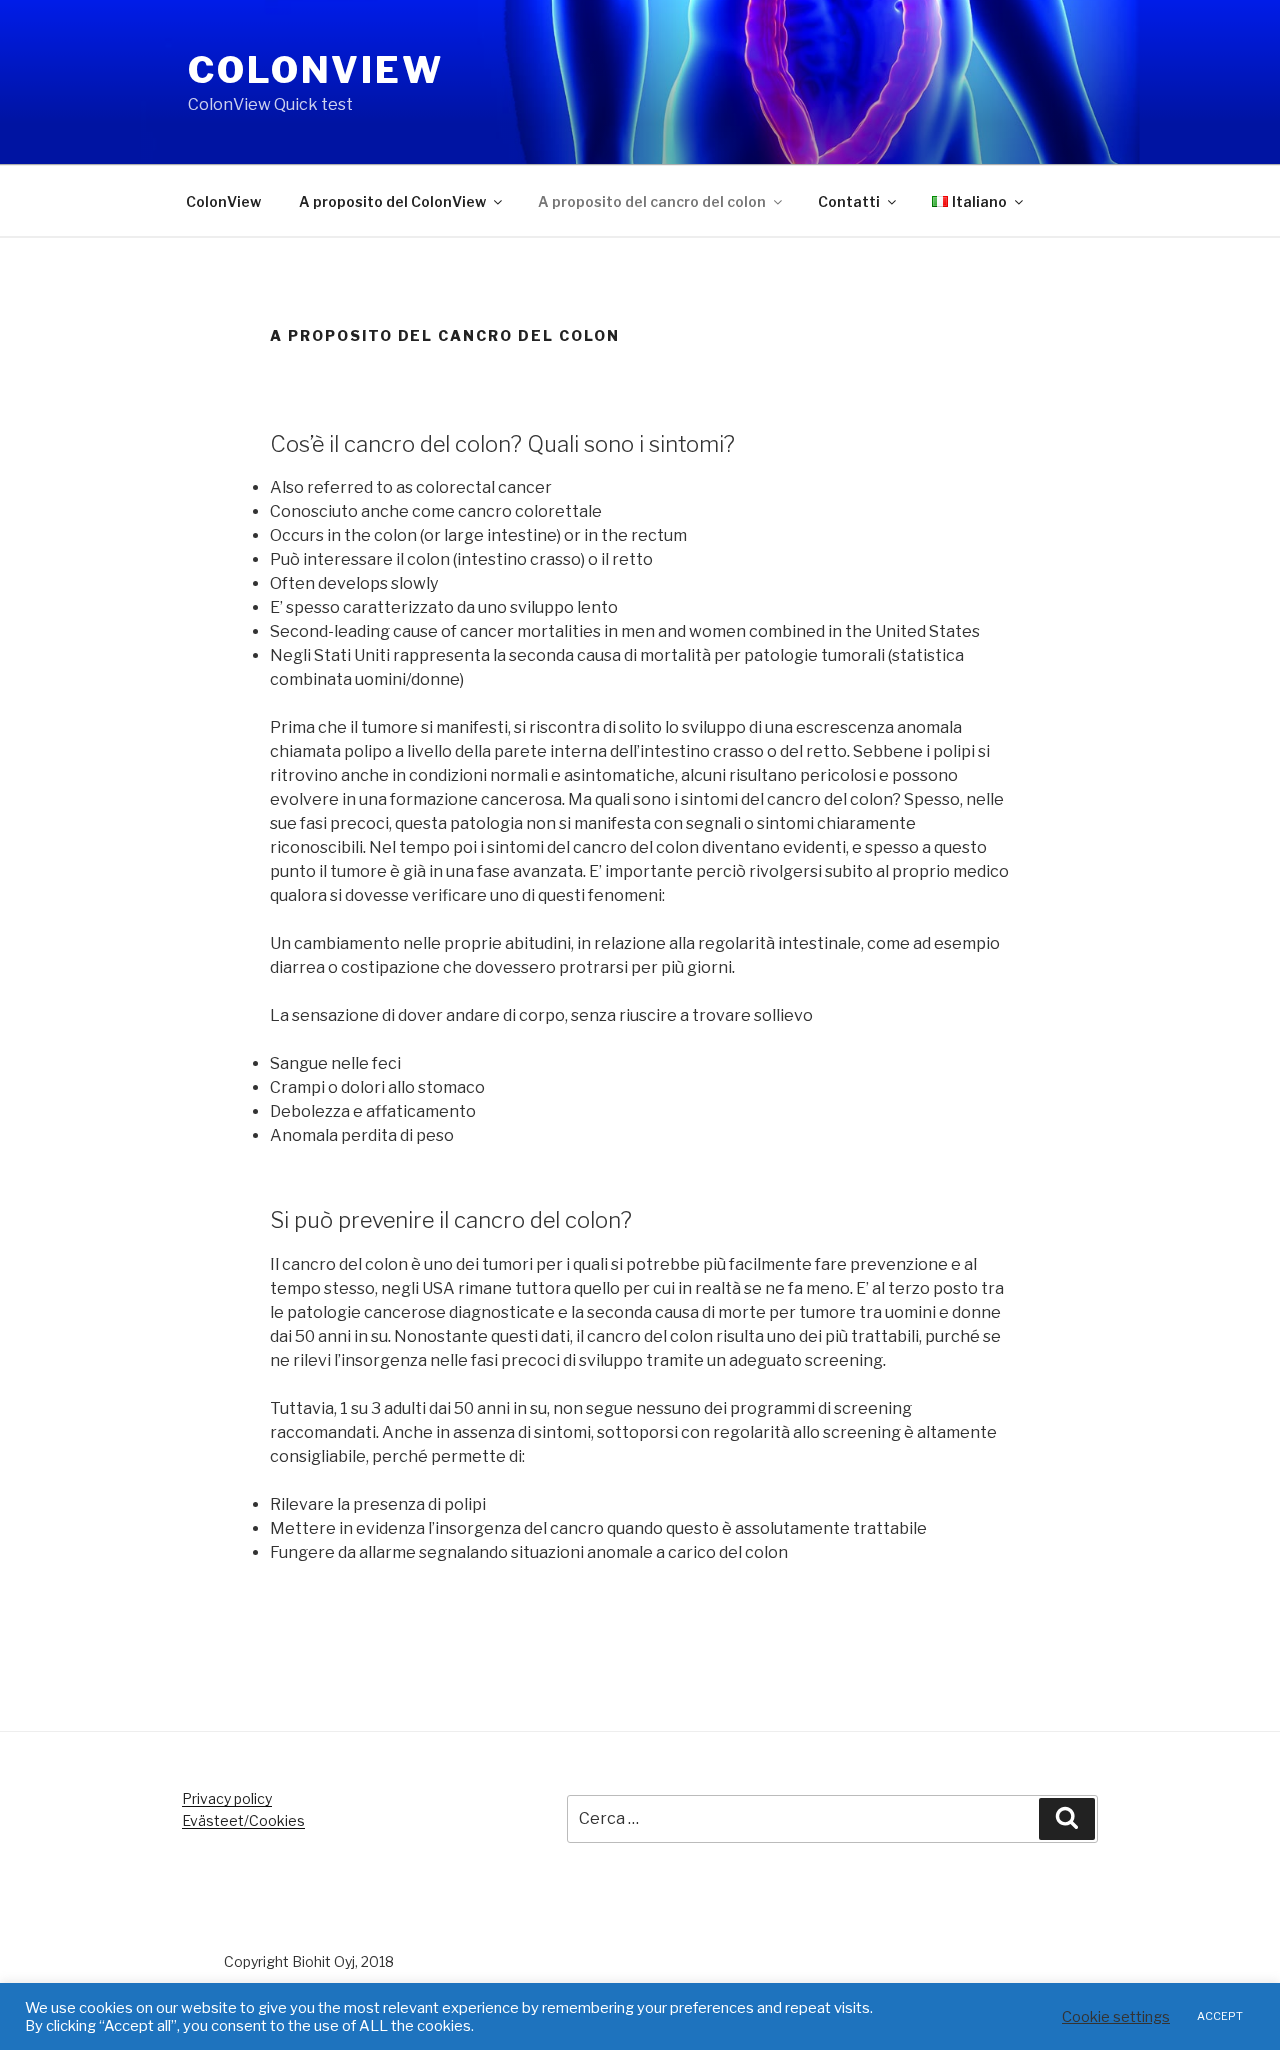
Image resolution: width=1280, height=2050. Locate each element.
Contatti (849, 201)
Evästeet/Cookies (243, 1820)
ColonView (316, 70)
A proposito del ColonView (392, 201)
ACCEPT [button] (1220, 2016)
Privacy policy (227, 1798)
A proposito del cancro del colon (652, 201)
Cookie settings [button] (1116, 2017)
